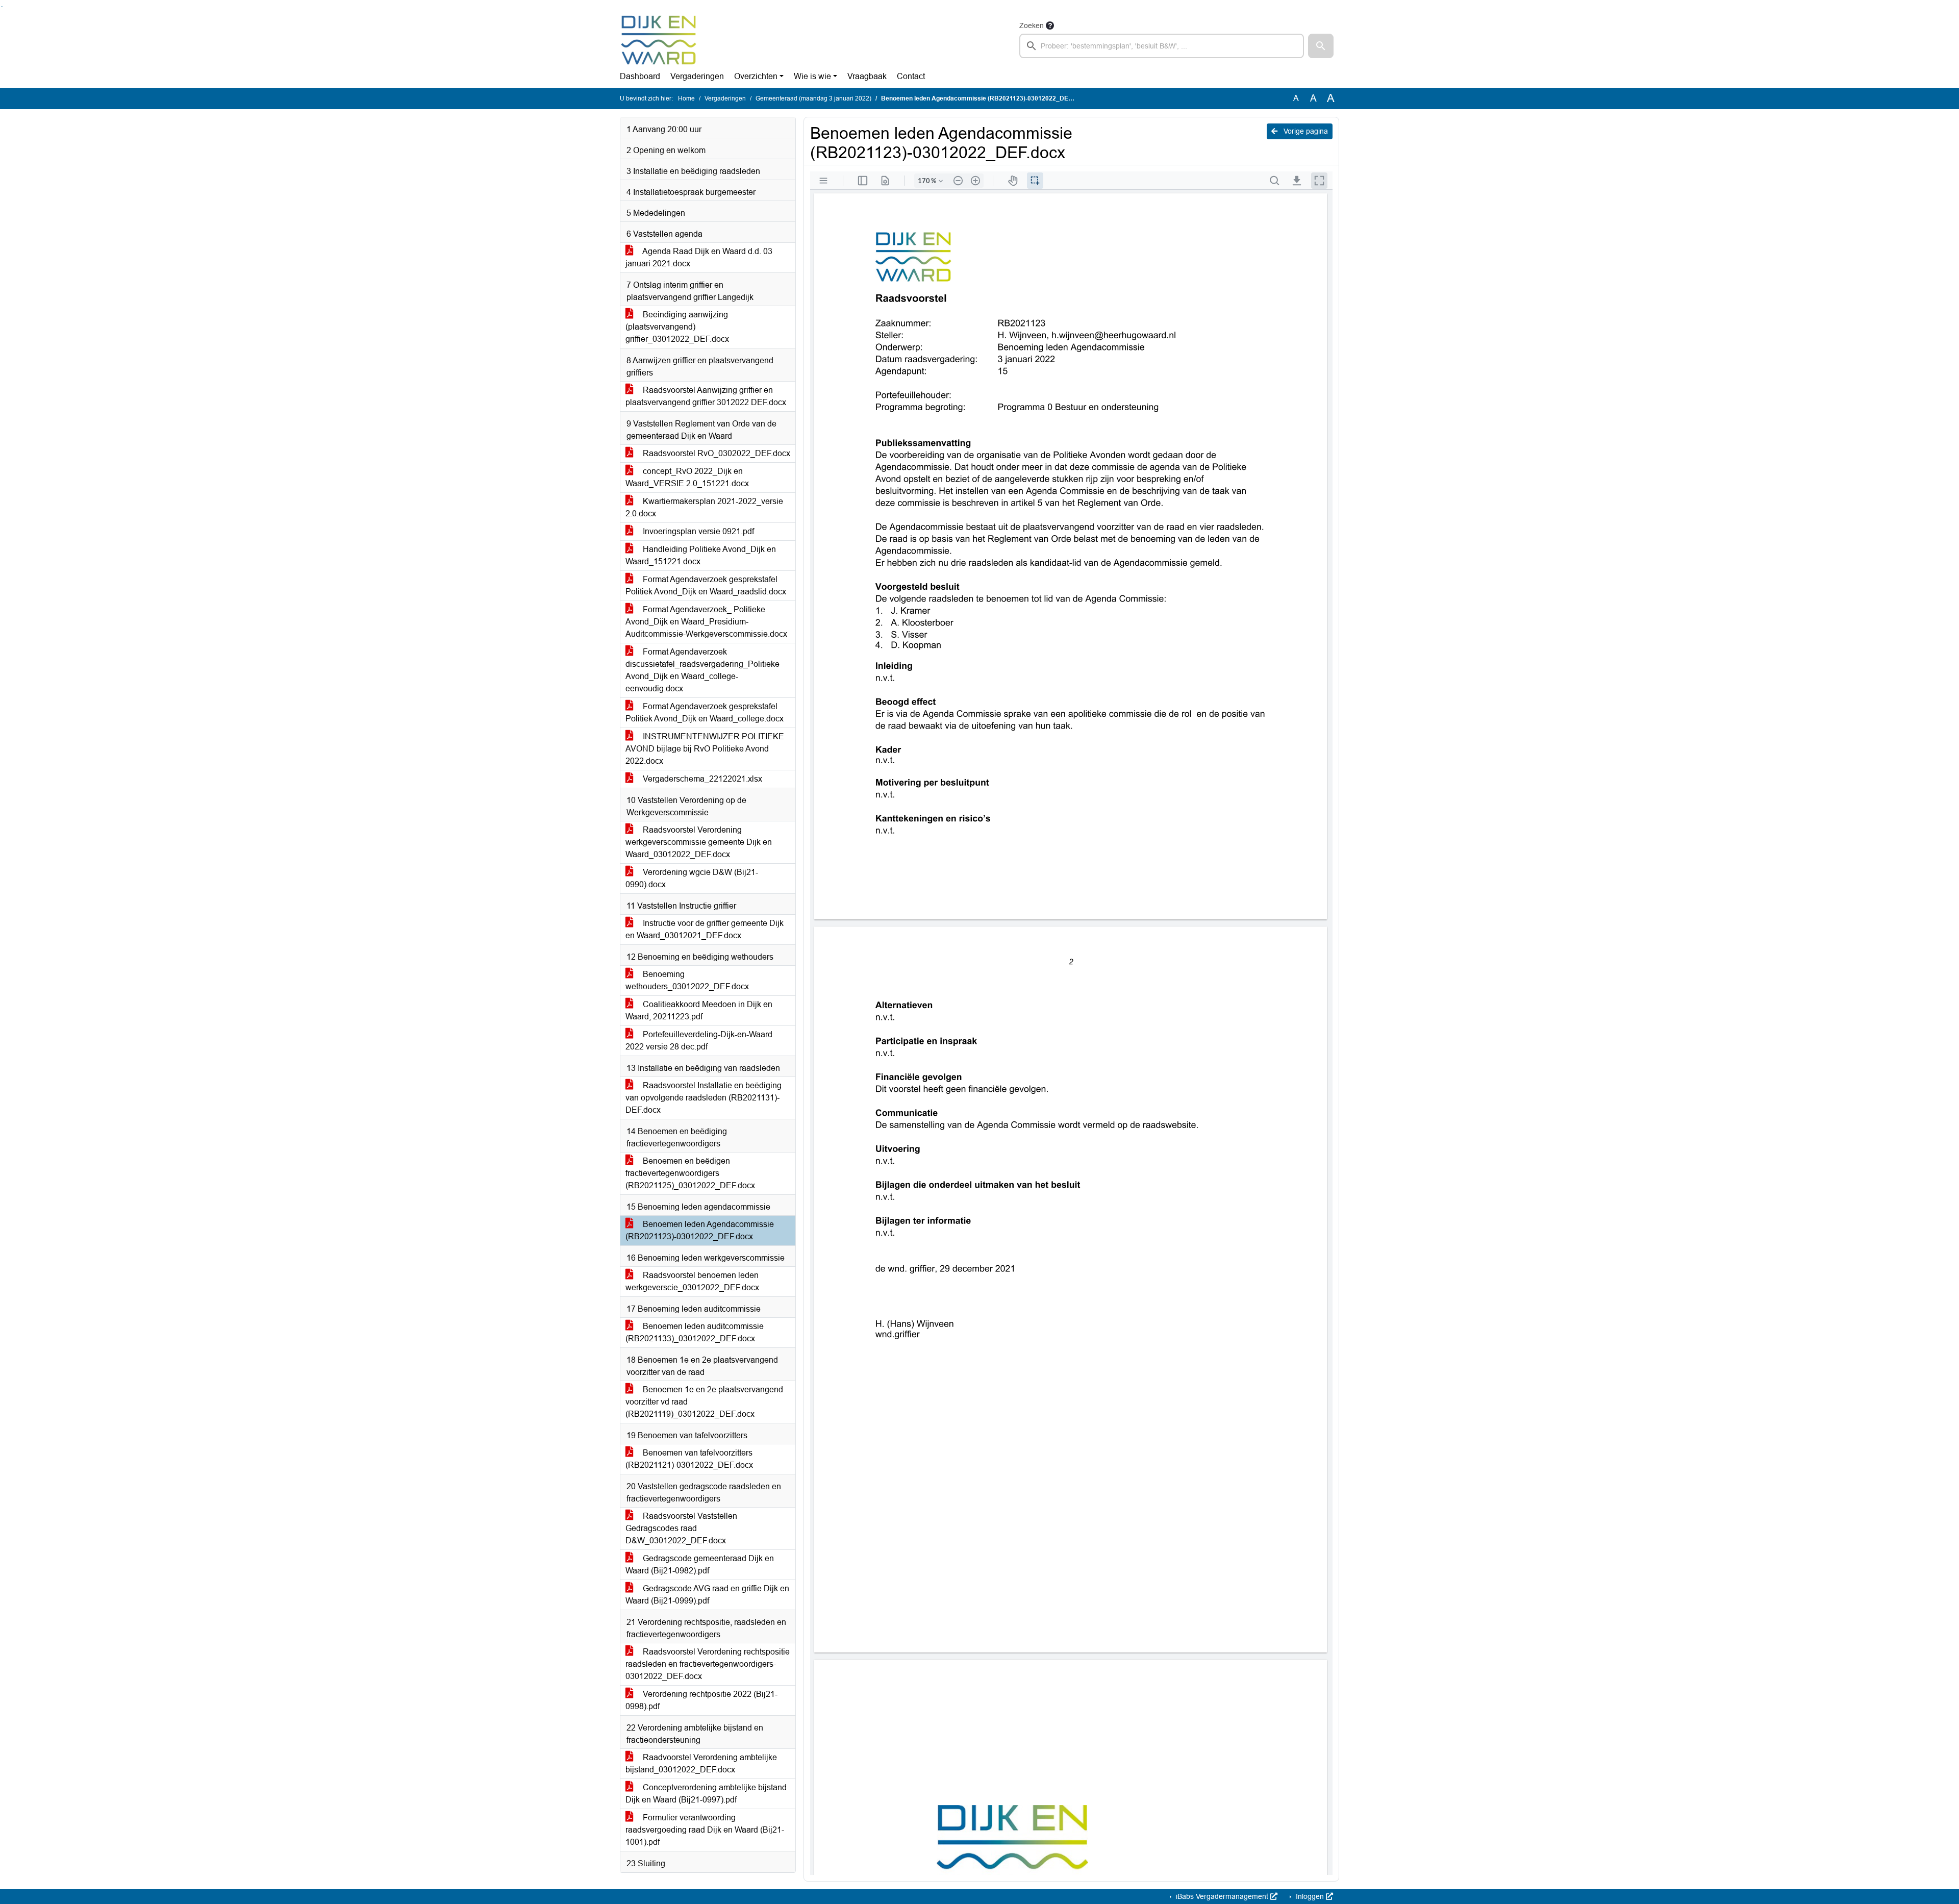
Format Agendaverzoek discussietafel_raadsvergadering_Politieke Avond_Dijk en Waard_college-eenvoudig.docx (702, 670)
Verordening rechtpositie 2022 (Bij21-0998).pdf (701, 1700)
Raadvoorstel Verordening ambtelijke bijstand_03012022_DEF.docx (701, 1763)
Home (686, 98)
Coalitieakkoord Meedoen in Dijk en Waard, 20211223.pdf (699, 1010)
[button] (1321, 46)
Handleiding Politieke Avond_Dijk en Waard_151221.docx (701, 555)
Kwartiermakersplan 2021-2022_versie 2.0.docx (704, 507)
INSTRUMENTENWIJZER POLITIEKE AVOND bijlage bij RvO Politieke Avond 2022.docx (705, 749)
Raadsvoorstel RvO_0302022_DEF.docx (715, 453)
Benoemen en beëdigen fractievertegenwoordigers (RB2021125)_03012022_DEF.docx (690, 1173)
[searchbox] (1162, 46)
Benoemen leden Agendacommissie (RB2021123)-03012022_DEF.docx (700, 1230)
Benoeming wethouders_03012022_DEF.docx (687, 980)
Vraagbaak (867, 76)
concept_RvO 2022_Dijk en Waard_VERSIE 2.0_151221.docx (687, 477)
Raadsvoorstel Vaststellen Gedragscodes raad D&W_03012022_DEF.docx (681, 1528)
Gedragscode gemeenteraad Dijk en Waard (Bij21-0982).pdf (700, 1564)
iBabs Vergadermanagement (1222, 1896)
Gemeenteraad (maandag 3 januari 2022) (813, 98)
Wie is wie (812, 76)
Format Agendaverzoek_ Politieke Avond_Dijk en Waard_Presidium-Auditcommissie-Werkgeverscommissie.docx (706, 622)
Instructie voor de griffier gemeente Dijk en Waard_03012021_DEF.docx (705, 929)
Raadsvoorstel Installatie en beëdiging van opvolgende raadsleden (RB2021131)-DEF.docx (704, 1098)
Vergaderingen (697, 76)
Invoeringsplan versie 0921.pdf (697, 531)
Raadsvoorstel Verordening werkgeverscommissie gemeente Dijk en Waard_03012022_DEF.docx (699, 842)
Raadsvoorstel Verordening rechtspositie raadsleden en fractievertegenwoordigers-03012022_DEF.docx (708, 1664)
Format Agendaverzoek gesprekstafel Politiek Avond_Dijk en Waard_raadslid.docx (706, 585)
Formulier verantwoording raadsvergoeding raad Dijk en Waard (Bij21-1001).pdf (705, 1830)
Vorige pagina (1305, 131)
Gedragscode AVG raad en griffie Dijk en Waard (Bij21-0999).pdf (707, 1595)
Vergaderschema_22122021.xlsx (701, 779)
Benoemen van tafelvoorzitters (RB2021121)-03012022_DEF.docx (689, 1459)
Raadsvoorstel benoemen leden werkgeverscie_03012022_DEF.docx (692, 1281)
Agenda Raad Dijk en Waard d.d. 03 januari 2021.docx (699, 257)
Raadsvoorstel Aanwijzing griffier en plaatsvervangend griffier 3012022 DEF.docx (706, 396)
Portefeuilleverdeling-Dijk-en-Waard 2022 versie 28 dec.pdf (699, 1041)
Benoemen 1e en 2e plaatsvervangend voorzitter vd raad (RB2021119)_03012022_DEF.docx (704, 1402)
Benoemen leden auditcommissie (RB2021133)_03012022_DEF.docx (695, 1332)
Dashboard (640, 76)
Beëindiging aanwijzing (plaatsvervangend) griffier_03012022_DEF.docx (677, 327)
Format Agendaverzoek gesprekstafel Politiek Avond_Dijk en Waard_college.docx (705, 712)
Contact (911, 76)
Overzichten (756, 76)
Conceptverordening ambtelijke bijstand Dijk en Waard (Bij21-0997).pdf (706, 1794)
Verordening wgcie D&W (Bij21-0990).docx (692, 878)
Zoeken (1032, 26)
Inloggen (1310, 1896)
